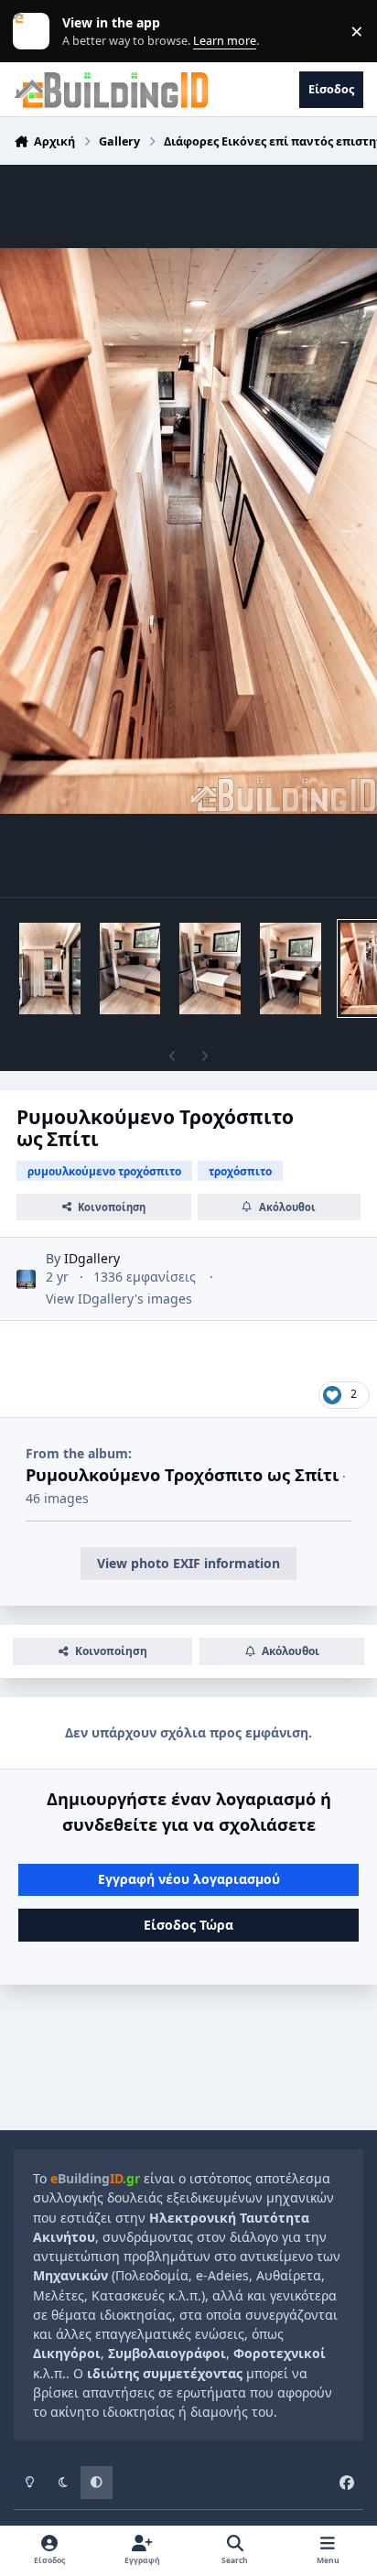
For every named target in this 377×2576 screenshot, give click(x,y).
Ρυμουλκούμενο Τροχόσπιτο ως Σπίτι (182, 1475)
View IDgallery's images (119, 1299)
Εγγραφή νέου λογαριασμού (189, 1879)
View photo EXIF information (188, 1563)
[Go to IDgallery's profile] (26, 1279)
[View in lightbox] (188, 531)
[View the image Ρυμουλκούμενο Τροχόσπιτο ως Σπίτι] (50, 969)
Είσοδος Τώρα (188, 1925)
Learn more (35, 32)
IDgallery (92, 1258)
